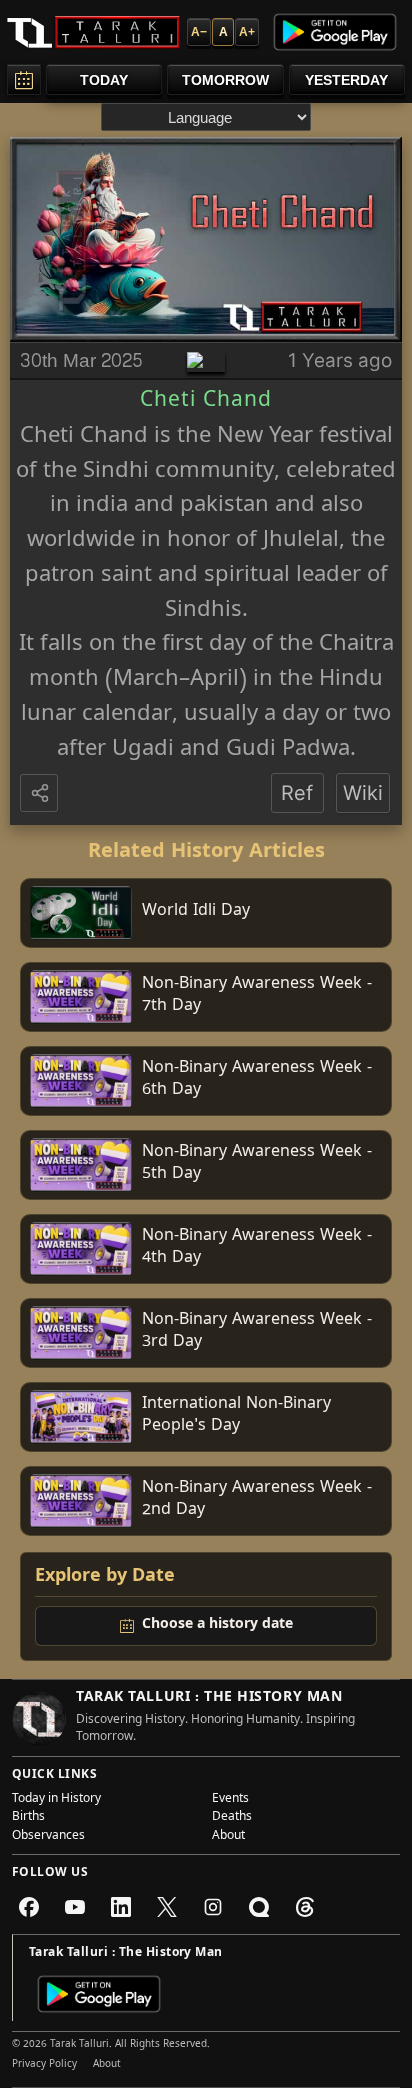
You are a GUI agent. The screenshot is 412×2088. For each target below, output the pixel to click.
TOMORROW (225, 80)
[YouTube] (75, 1907)
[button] (41, 794)
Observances (48, 1837)
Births (28, 1818)
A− (199, 32)
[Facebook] (29, 1907)
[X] (167, 1907)
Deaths (232, 1818)
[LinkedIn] (121, 1907)
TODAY (104, 80)
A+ (247, 32)
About (228, 1837)
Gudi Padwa (288, 751)
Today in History (56, 1800)
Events (230, 1800)
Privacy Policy (44, 2065)
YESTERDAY (346, 80)
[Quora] (259, 1907)
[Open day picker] (24, 79)
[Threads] (305, 1907)
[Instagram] (213, 1907)
